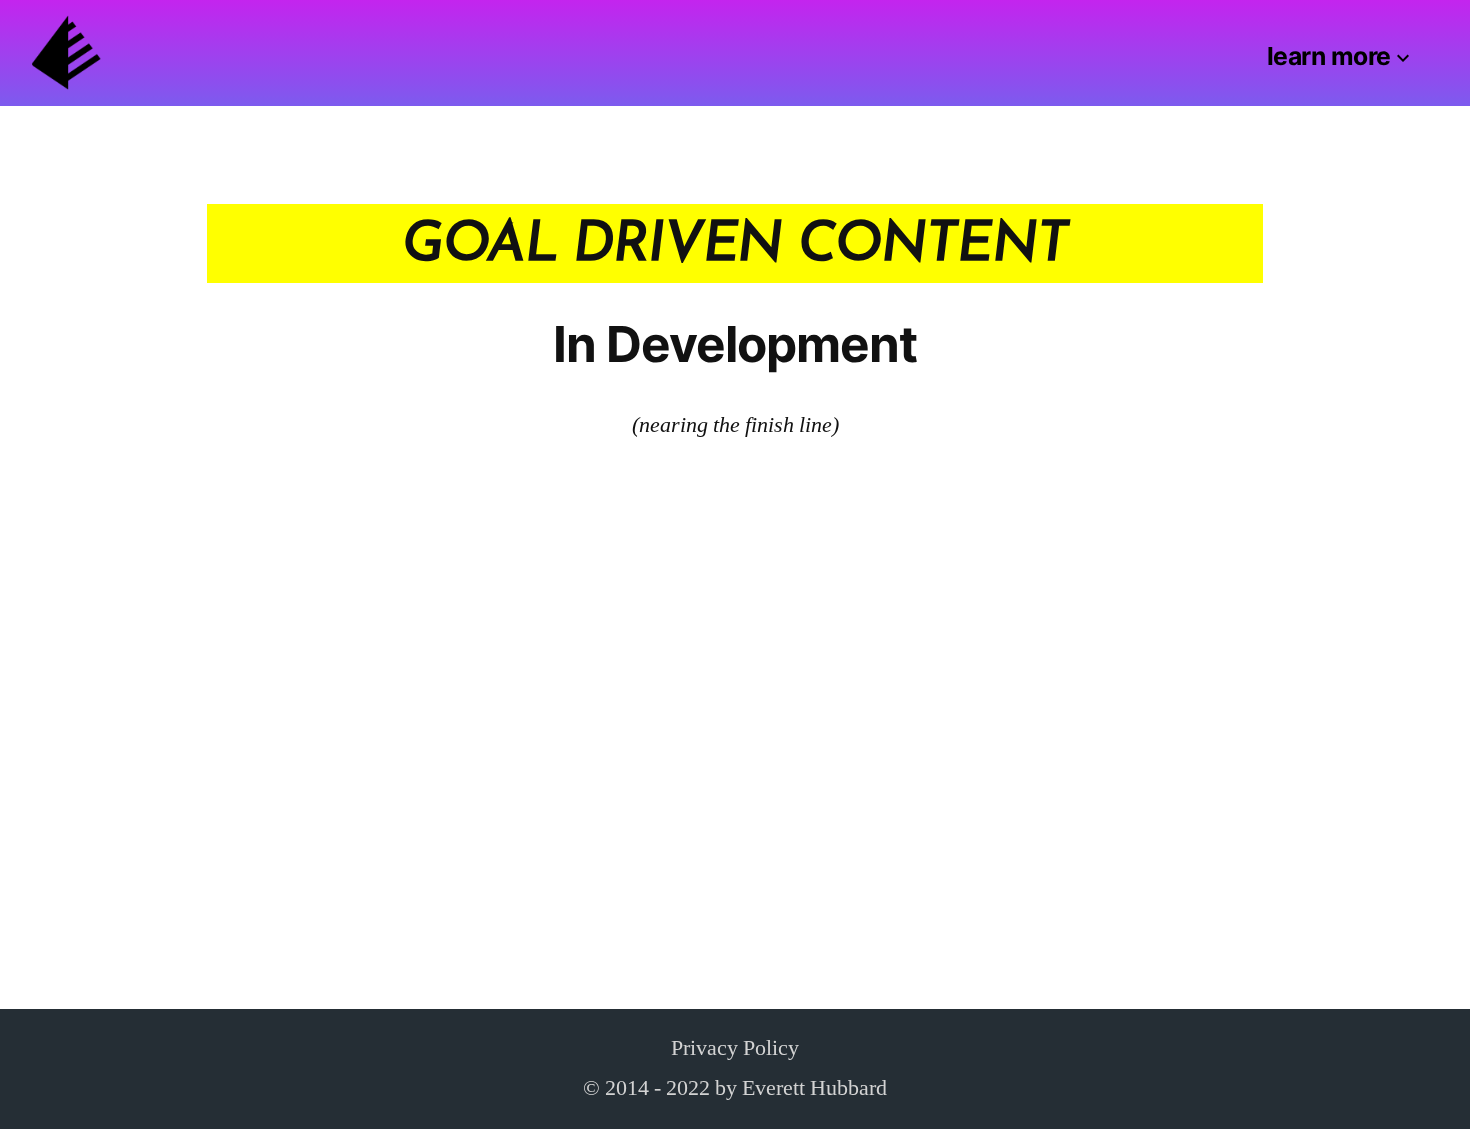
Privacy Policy (735, 1048)
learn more (1329, 56)
